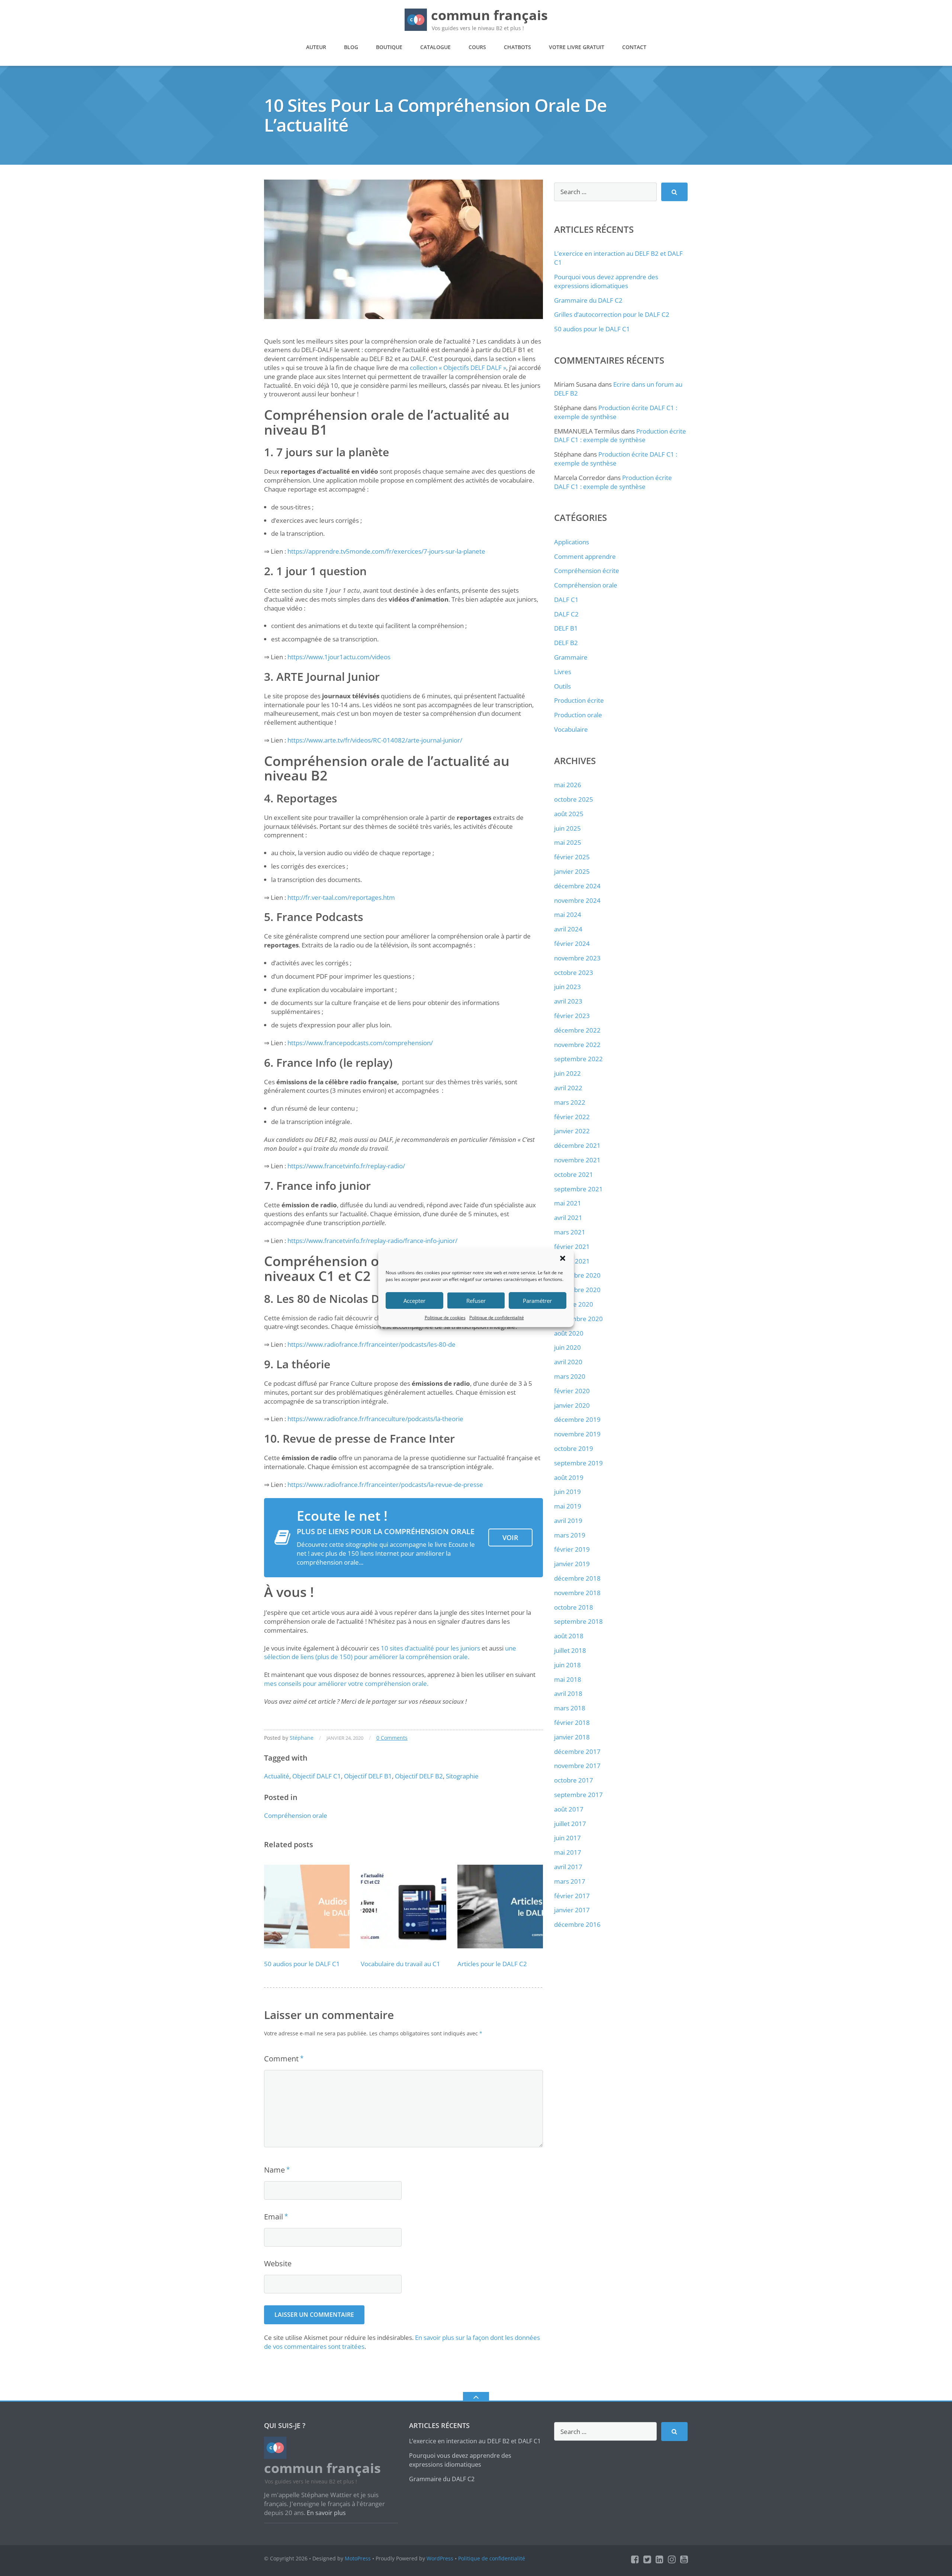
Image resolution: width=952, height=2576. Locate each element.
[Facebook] (635, 2559)
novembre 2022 (577, 1045)
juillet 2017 (570, 1824)
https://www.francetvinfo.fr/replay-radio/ (346, 1166)
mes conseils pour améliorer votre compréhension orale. (346, 1683)
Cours (477, 47)
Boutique (389, 47)
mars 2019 (570, 1535)
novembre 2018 (577, 1593)
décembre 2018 (577, 1578)
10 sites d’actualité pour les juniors (430, 1648)
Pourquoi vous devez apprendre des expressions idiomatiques (606, 281)
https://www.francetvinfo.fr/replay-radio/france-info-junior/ (372, 1241)
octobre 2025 (574, 799)
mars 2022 (570, 1102)
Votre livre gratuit (577, 47)
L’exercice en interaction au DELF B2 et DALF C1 (475, 2441)
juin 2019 (567, 1492)
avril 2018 (568, 1693)
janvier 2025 (572, 871)
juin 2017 (567, 1838)
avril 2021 (568, 1218)
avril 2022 (568, 1088)
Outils (562, 686)
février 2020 (572, 1391)
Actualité (277, 1776)
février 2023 (572, 1016)
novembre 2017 (577, 1766)
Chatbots (517, 47)
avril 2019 (568, 1521)
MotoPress (358, 2558)
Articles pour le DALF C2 (492, 1964)
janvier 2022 (572, 1131)
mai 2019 (568, 1506)
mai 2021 (568, 1203)
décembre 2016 (577, 1924)
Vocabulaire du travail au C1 (401, 1964)
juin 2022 (567, 1073)
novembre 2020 (577, 1290)
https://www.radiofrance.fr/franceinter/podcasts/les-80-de (372, 1344)
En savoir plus (326, 2513)
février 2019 (572, 1549)
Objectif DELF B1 (368, 1776)
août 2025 (569, 814)
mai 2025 (568, 842)
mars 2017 (570, 1881)
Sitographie (462, 1776)
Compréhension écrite (587, 571)
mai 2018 (568, 1679)
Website (278, 2263)
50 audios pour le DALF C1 (302, 1964)
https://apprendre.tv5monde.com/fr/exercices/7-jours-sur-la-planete (386, 551)
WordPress (440, 2558)
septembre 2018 (578, 1621)
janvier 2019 (572, 1564)
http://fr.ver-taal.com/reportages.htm (341, 897)
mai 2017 (568, 1852)
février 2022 (572, 1117)
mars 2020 (570, 1376)
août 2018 (569, 1636)
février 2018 (572, 1722)
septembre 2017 (578, 1795)
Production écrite (579, 700)
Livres (563, 672)
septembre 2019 (578, 1463)
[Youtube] (684, 2559)
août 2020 (569, 1333)
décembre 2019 (577, 1419)
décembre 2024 (577, 886)
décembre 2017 (577, 1751)
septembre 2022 (578, 1059)
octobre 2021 (574, 1174)
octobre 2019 (574, 1448)
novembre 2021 (577, 1160)
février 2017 (572, 1896)
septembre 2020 (578, 1319)
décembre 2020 (577, 1275)
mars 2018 (570, 1708)
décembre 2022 (577, 1030)
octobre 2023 (574, 973)
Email (274, 2217)
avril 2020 (568, 1362)
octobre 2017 (574, 1780)
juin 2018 (567, 1665)
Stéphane (302, 1738)
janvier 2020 (572, 1405)
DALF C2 (566, 614)
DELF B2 (566, 643)
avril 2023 (568, 1001)
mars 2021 (570, 1232)
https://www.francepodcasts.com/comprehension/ (360, 1043)
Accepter (414, 1301)
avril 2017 (568, 1867)
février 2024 (572, 944)
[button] (563, 1258)
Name (274, 2170)
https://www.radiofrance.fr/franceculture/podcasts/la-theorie (375, 1419)
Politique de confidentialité (497, 1318)
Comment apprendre (585, 556)
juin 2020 (567, 1347)
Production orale (578, 715)
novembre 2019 (577, 1434)
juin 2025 (567, 828)
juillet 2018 (570, 1650)
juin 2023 (567, 987)
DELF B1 (566, 628)
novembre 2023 (577, 958)
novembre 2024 (577, 900)
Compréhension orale (296, 1815)
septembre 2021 (578, 1189)
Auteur (316, 47)
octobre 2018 (574, 1607)
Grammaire (571, 657)
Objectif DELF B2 (419, 1776)
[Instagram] (672, 2559)
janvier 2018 (572, 1737)
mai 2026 (568, 785)
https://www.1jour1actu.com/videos (339, 657)
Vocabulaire (571, 729)
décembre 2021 (577, 1145)
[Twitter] (647, 2559)
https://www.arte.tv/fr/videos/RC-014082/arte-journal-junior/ (375, 740)
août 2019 (569, 1477)
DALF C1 (566, 600)
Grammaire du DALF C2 (588, 300)
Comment (281, 2059)
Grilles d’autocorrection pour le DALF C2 (612, 314)
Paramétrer (537, 1301)
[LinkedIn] (660, 2559)
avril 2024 (568, 929)
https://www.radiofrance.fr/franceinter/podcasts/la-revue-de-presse (385, 1485)
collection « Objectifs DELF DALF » (458, 368)
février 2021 (572, 1247)
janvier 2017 (572, 1910)
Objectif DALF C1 (317, 1776)
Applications (572, 542)
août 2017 (569, 1809)
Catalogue (435, 47)
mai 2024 (568, 915)
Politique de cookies (445, 1318)
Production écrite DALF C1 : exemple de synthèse (616, 412)
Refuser (476, 1301)
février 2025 (572, 857)
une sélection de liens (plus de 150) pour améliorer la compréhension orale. (390, 1653)
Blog (351, 47)
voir (510, 1537)
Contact (634, 47)
